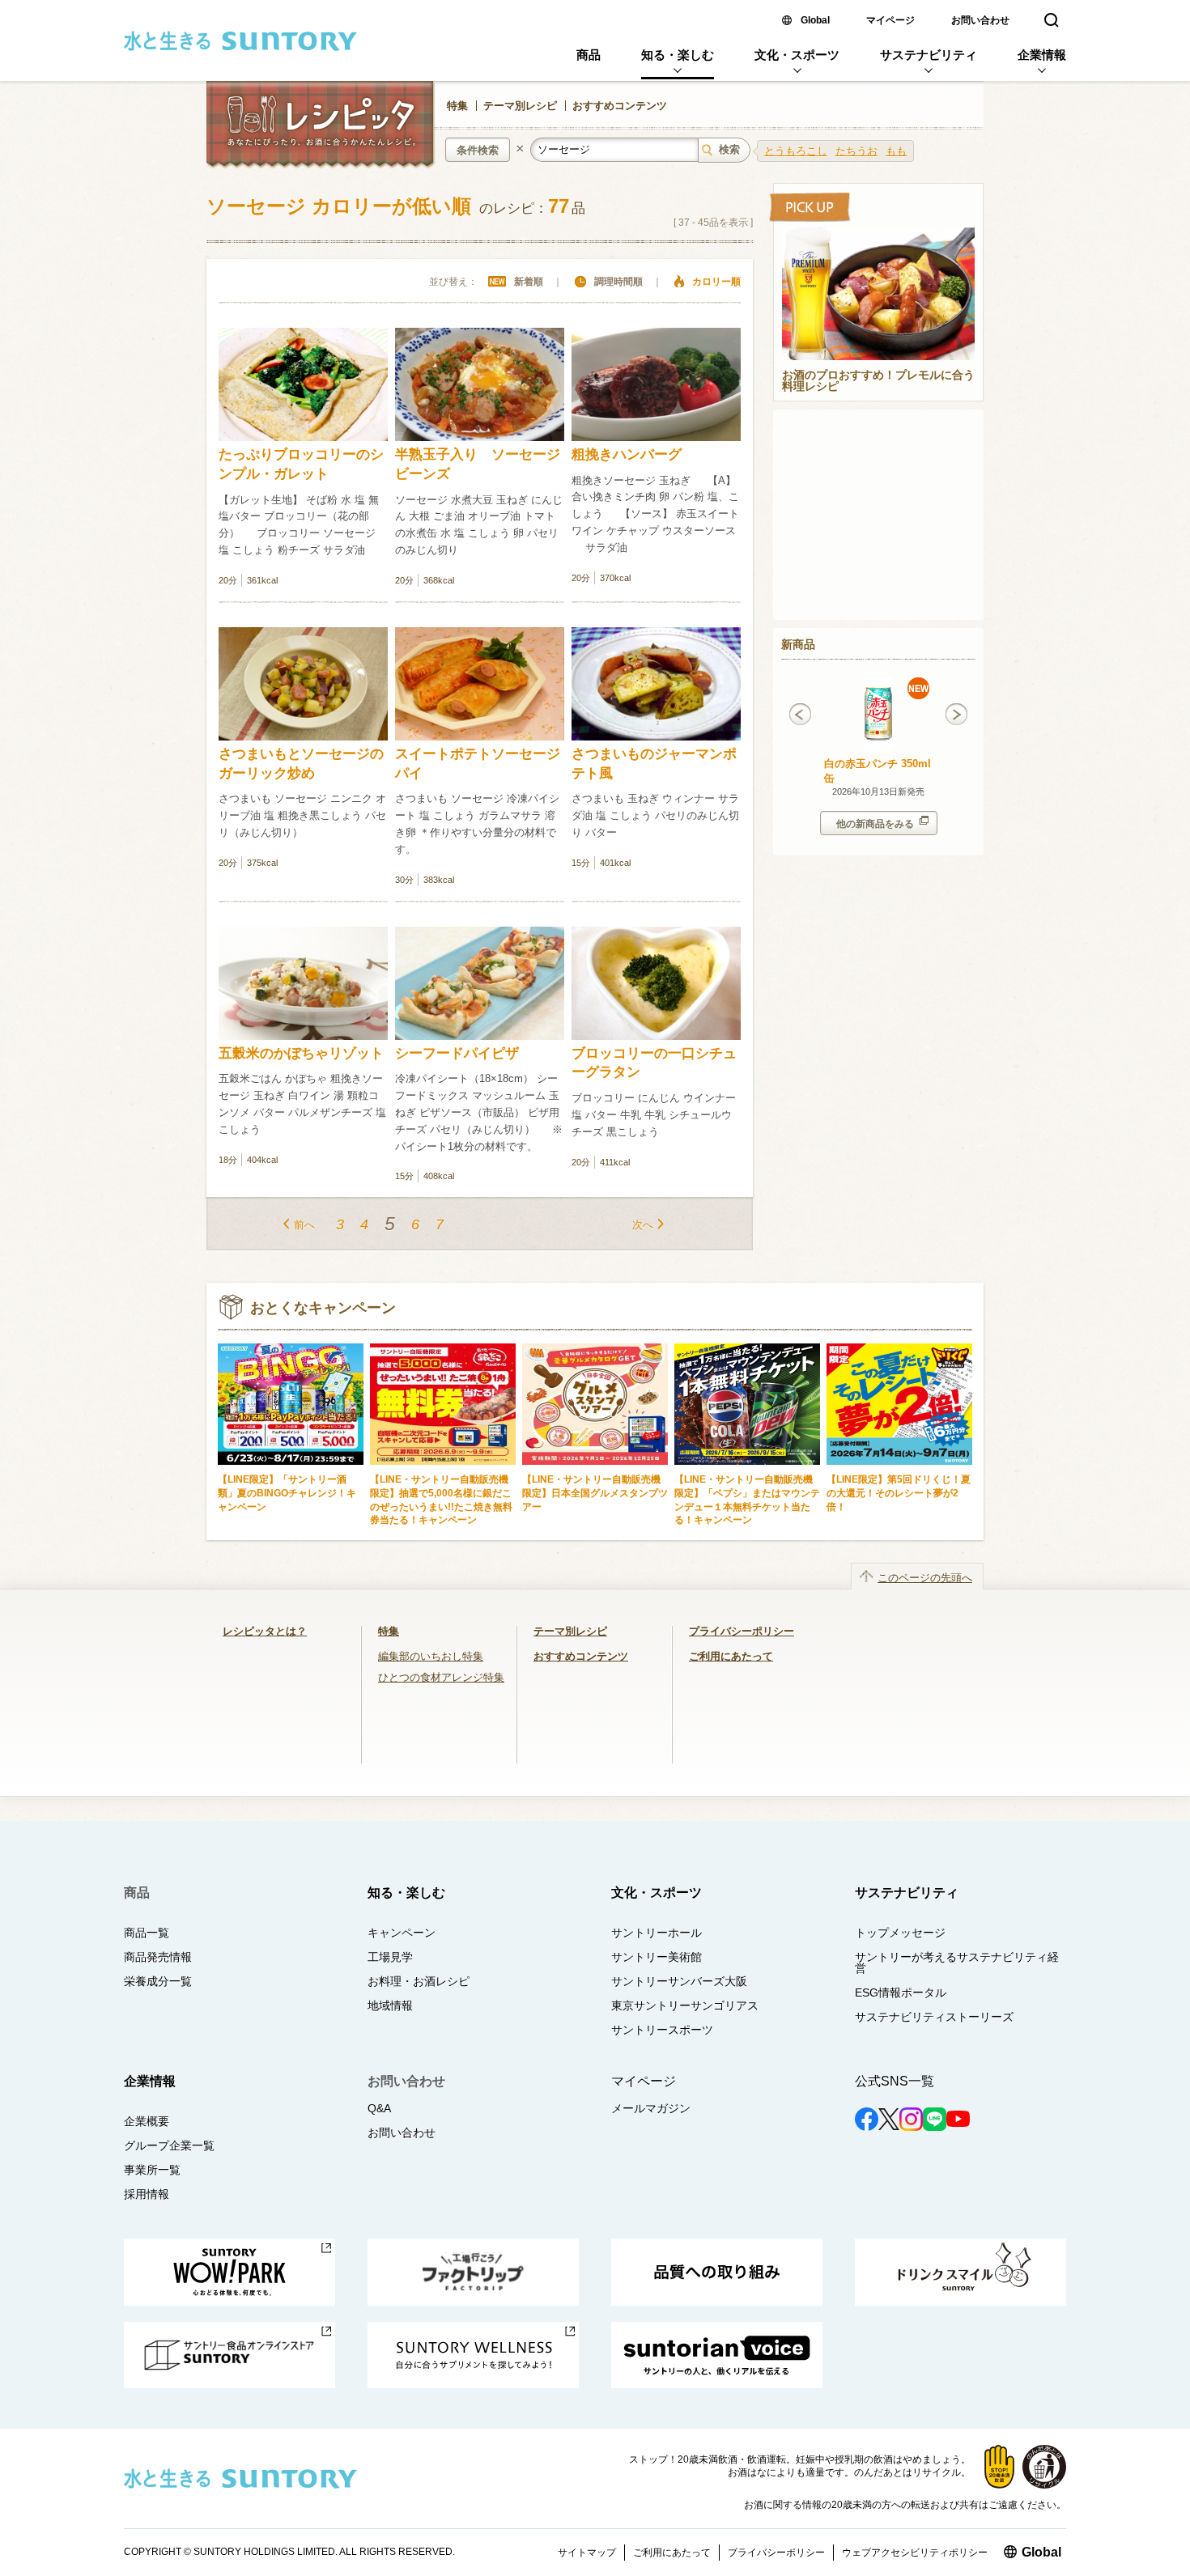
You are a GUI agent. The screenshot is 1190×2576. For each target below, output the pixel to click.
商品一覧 (147, 1933)
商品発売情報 (158, 1957)
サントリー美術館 (657, 1957)
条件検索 (478, 150)
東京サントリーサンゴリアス (685, 2005)
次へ (643, 1225)
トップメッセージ (900, 1933)
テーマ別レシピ (520, 106)
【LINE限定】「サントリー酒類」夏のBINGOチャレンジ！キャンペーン (287, 1493)
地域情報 (390, 2005)
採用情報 (147, 2194)
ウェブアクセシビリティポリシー (915, 2553)
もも (896, 151)
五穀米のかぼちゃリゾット (301, 1053)
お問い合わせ (980, 20)
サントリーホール (657, 1933)
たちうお (856, 151)
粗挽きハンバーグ (627, 454)
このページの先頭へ (925, 1578)
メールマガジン (651, 2108)
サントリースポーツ (662, 2030)
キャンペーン (402, 1933)
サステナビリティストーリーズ (934, 2017)
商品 (589, 55)
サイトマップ (587, 2553)
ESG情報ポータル (901, 1992)
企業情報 (1042, 55)
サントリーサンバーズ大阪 (679, 1981)
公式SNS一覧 (895, 2081)
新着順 (529, 282)
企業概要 (147, 2121)
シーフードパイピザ (457, 1053)
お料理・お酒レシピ (419, 1981)
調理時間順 (618, 282)
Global (815, 20)
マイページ (890, 20)
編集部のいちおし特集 (431, 1656)
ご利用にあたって (731, 1656)
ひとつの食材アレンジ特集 (441, 1677)
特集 (457, 106)
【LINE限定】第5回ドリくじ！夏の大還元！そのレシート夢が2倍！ (899, 1493)
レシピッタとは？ (265, 1631)
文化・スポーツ (797, 55)
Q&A (379, 2108)
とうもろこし (796, 151)
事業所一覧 (152, 2170)
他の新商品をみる (875, 824)
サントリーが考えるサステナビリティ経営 (957, 1963)
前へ (304, 1225)
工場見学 (390, 1957)
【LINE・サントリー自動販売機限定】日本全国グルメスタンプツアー (595, 1493)
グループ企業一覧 (169, 2145)
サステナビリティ (929, 55)
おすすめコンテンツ (620, 106)
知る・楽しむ (678, 55)
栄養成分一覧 (158, 1981)
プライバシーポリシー (742, 1631)
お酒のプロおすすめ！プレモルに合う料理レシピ (878, 381)
